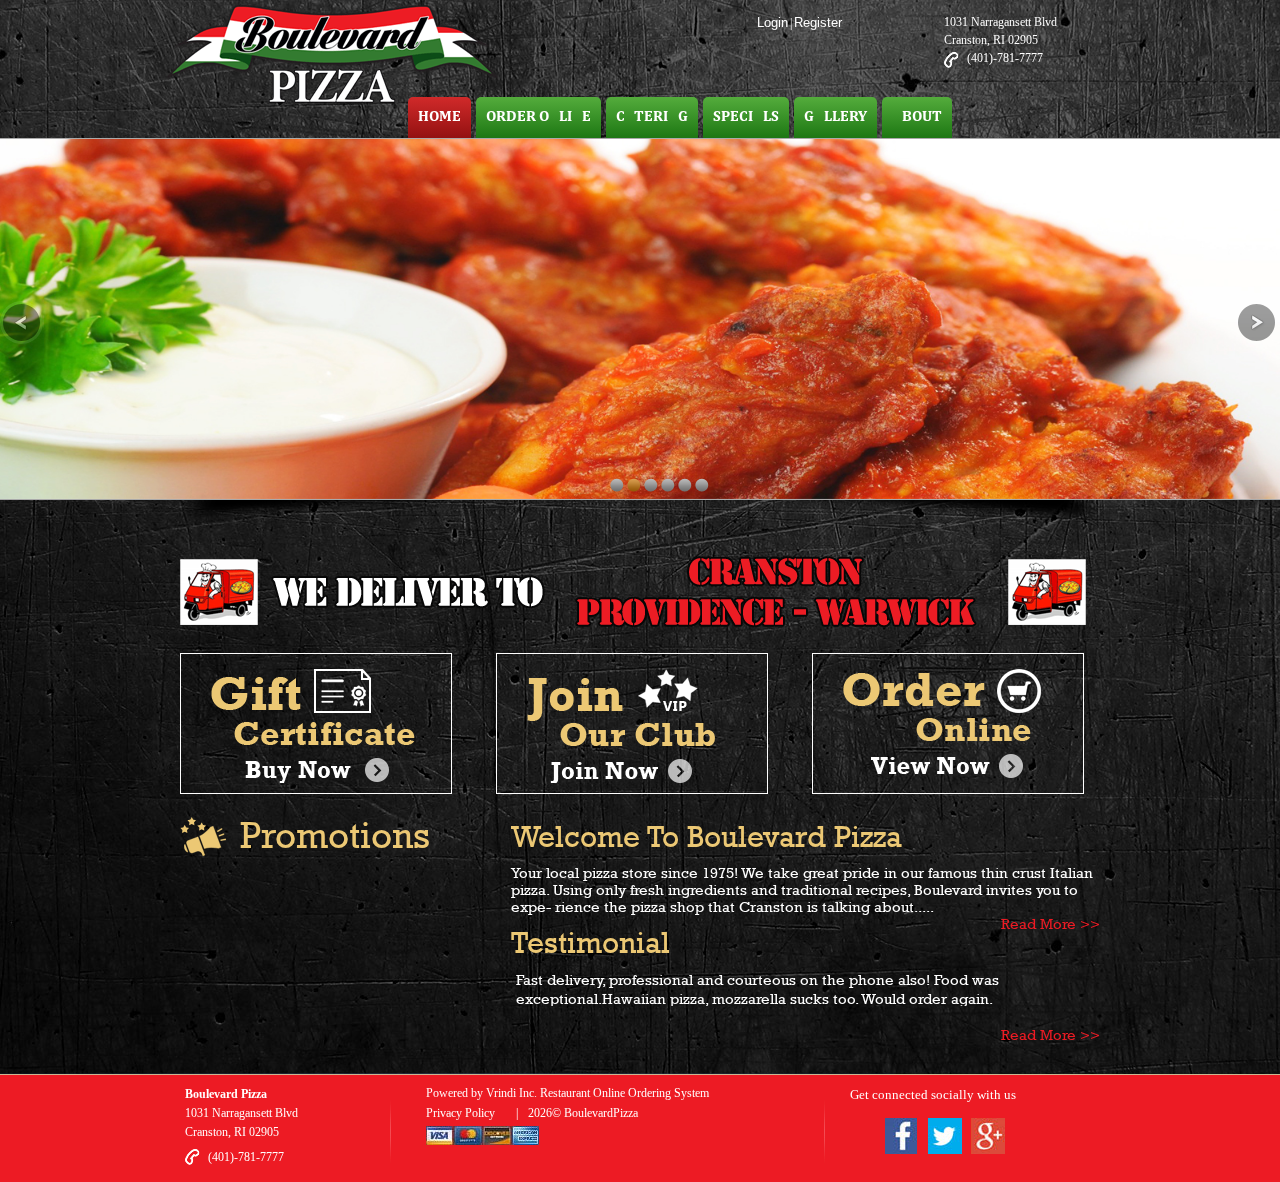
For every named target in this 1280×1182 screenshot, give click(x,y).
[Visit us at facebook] (901, 1139)
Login (772, 22)
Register (818, 22)
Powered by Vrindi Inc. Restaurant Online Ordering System (567, 1093)
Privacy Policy (460, 1113)
